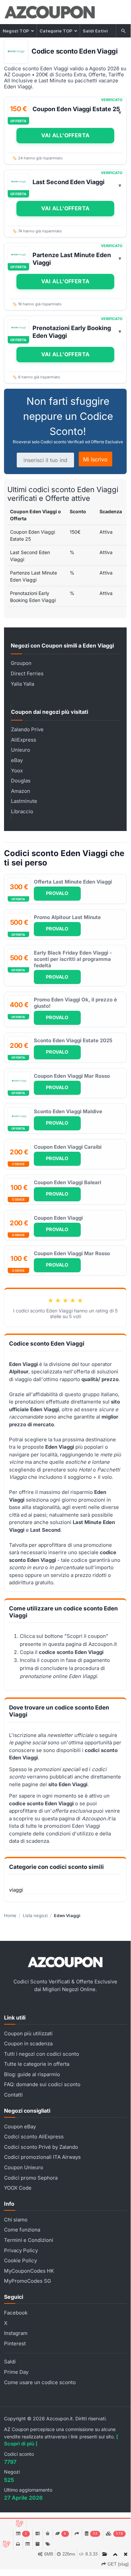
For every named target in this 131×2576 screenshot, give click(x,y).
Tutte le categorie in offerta (37, 2064)
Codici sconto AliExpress (34, 2137)
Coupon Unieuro (24, 2167)
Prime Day (16, 2372)
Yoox (17, 771)
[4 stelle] (73, 1300)
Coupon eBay (20, 2127)
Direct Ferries (27, 673)
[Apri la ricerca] (124, 31)
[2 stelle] (58, 1300)
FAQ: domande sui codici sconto (42, 2084)
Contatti (13, 2095)
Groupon (21, 663)
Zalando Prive (27, 729)
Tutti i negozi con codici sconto (42, 2054)
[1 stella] (51, 1300)
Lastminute (24, 801)
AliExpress (24, 740)
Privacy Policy (21, 2250)
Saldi (10, 2362)
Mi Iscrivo (95, 459)
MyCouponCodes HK (29, 2271)
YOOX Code (18, 2188)
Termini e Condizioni (29, 2240)
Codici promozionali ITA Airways (42, 2157)
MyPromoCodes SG (27, 2281)
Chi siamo (16, 2220)
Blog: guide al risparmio (32, 2074)
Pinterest (15, 2343)
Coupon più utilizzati (28, 2033)
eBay (17, 760)
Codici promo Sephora (31, 2178)
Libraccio (22, 811)
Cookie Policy (20, 2260)
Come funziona (22, 2230)
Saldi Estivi (95, 31)
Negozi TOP (16, 31)
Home (10, 1915)
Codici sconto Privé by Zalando (41, 2147)
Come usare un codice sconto (40, 2382)
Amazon (21, 791)
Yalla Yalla (22, 684)
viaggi (16, 1890)
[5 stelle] (80, 1300)
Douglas (21, 781)
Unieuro (21, 750)
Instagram (16, 2333)
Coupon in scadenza (28, 2043)
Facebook (16, 2313)
